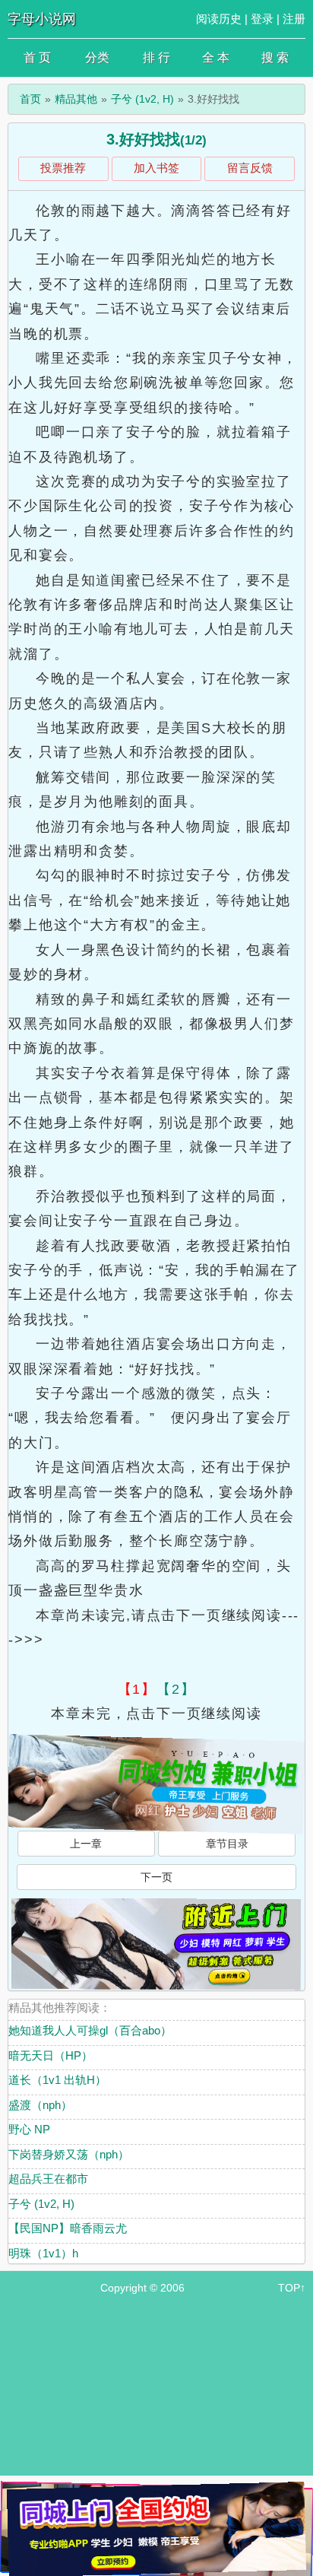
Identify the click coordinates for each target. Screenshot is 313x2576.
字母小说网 (42, 19)
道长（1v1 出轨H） (57, 2080)
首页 (30, 99)
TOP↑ (292, 2288)
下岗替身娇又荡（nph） (69, 2154)
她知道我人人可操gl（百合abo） (90, 2030)
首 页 (37, 57)
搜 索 (275, 57)
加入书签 (156, 168)
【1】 (137, 1689)
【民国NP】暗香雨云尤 (68, 2228)
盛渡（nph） (40, 2105)
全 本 (216, 57)
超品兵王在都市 (48, 2179)
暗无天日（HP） (51, 2055)
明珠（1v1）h (43, 2253)
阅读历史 (219, 19)
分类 (97, 57)
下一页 (156, 1877)
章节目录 (227, 1844)
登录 (262, 19)
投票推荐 (63, 168)
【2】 (176, 1689)
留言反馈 (250, 168)
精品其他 (76, 99)
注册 (294, 19)
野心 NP (29, 2129)
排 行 (156, 57)
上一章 (86, 1844)
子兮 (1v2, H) (142, 99)
